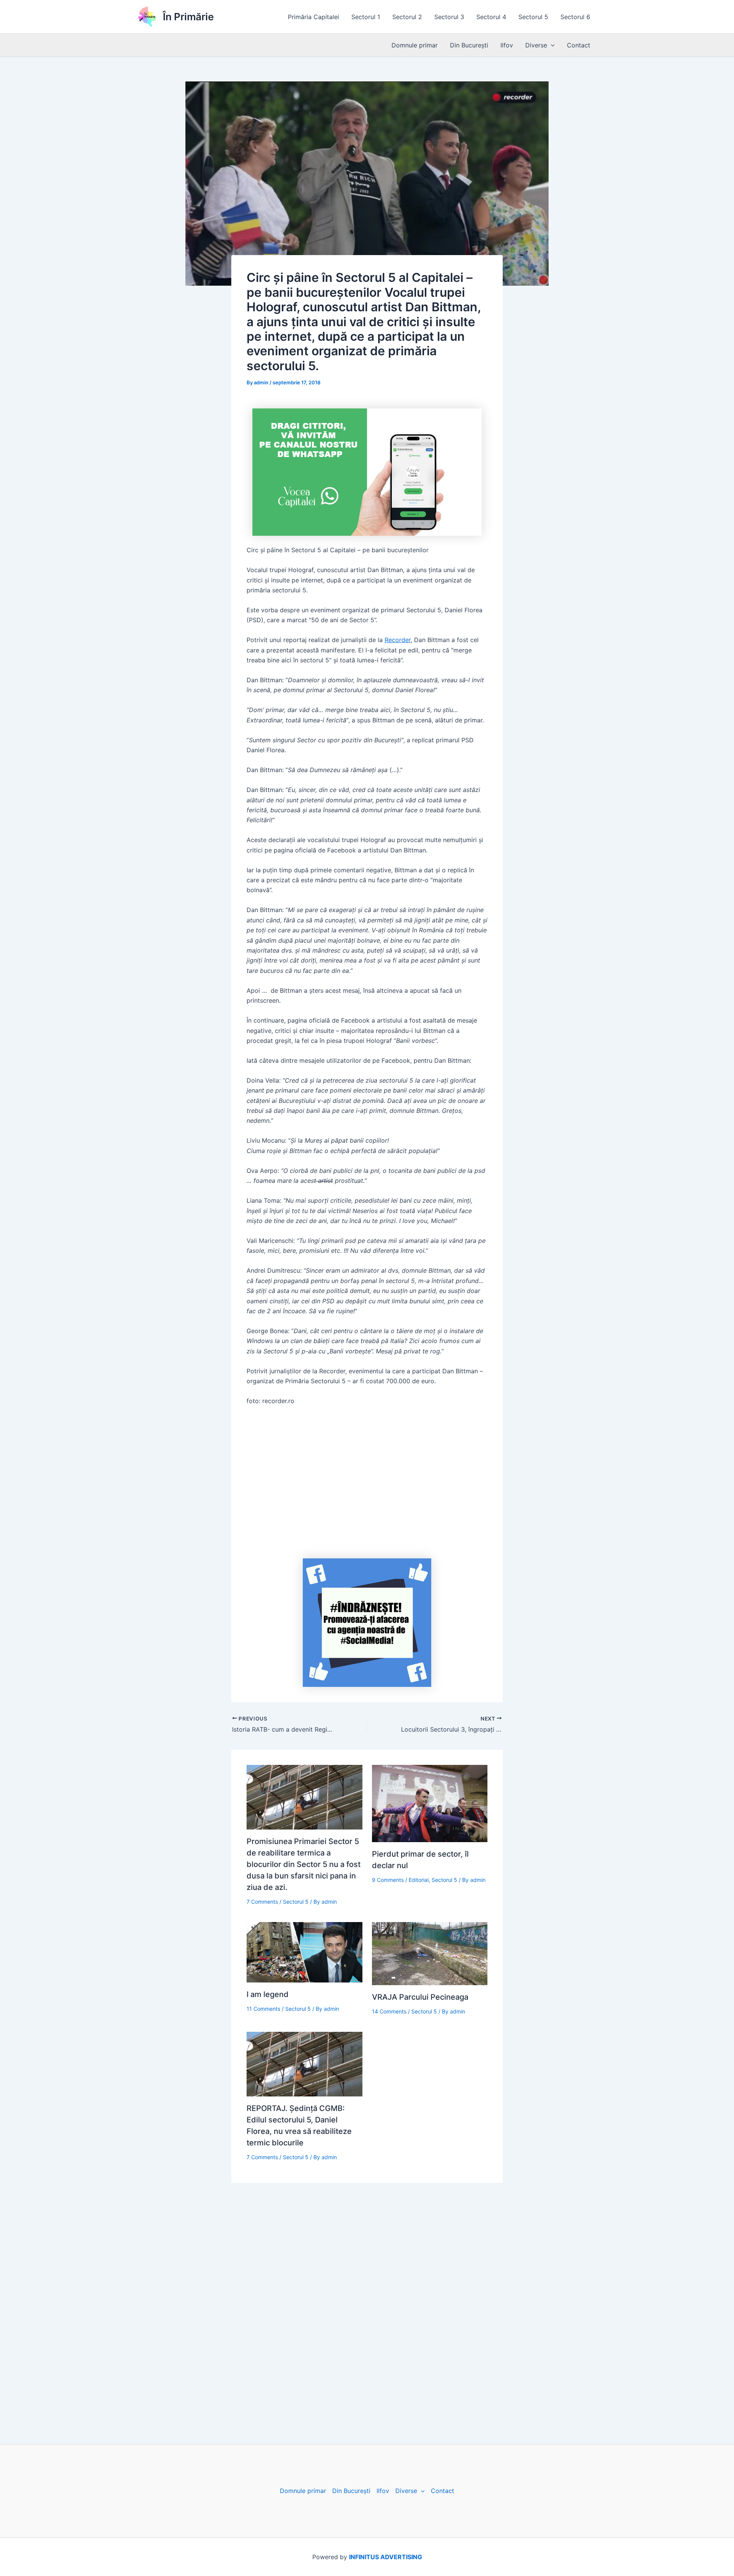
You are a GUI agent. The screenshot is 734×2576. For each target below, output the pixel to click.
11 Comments (263, 2009)
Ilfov (507, 45)
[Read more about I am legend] (304, 1952)
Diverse (536, 45)
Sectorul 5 (533, 17)
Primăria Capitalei (313, 17)
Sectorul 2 (407, 17)
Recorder (398, 640)
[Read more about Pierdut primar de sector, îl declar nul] (430, 1803)
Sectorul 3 (449, 17)
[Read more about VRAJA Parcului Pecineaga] (430, 1953)
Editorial (419, 1880)
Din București (469, 45)
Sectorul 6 (575, 17)
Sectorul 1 (366, 17)
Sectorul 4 (491, 17)
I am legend (268, 1994)
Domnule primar (415, 45)
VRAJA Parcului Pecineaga (420, 1997)
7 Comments (262, 1902)
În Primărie (188, 17)
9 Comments (388, 1880)
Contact (579, 45)
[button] (551, 45)
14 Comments (389, 2011)
